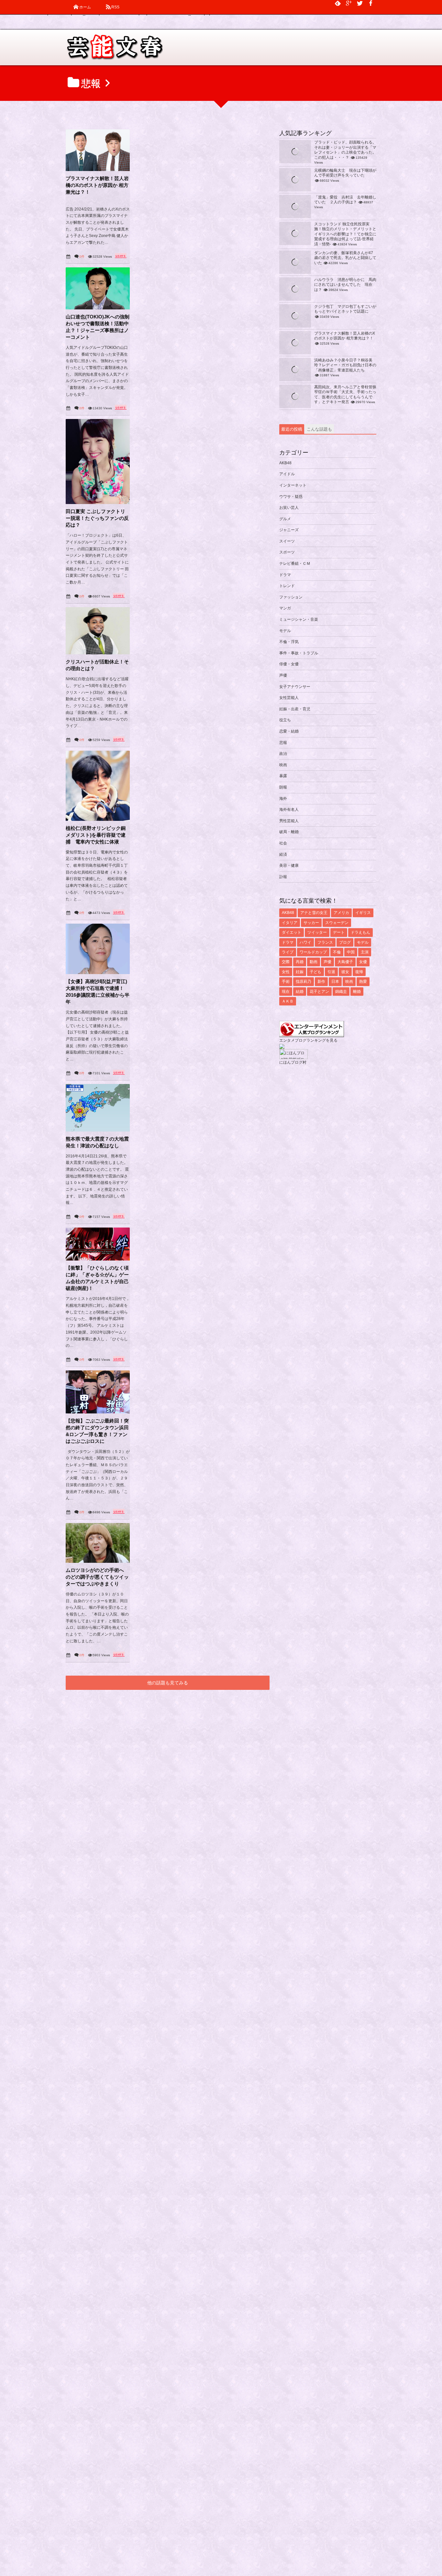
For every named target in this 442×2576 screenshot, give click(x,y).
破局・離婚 (289, 832)
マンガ (285, 608)
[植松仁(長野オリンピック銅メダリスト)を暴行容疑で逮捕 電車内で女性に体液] (98, 786)
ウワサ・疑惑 (291, 497)
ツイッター (317, 932)
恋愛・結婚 (289, 731)
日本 (335, 982)
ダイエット (292, 932)
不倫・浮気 (289, 642)
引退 (331, 972)
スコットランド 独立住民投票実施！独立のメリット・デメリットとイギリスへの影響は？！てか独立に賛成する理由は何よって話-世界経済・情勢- (345, 234)
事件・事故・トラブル (299, 653)
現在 (286, 992)
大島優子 (345, 962)
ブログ (345, 942)
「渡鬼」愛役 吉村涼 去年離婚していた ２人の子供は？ (345, 200)
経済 (283, 854)
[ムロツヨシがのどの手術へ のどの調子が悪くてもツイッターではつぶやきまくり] (98, 1543)
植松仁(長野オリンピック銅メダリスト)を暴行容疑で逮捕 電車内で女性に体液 (96, 835)
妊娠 (300, 972)
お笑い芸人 (289, 508)
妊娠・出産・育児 (295, 709)
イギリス (363, 913)
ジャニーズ (289, 530)
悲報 (283, 743)
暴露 (283, 776)
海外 (283, 799)
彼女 (345, 972)
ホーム (85, 7)
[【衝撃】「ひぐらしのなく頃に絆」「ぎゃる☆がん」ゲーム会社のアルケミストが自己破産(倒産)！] (98, 1244)
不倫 (337, 952)
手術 (286, 982)
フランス (325, 942)
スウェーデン (337, 923)
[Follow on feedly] (338, 3)
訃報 (283, 877)
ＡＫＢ (288, 1001)
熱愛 (363, 982)
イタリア (290, 923)
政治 (283, 754)
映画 (283, 765)
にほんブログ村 (293, 1062)
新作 (321, 982)
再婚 (300, 962)
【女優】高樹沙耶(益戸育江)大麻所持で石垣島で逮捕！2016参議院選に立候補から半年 (98, 992)
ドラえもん (360, 932)
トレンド (287, 586)
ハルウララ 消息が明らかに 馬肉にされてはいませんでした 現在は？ (345, 285)
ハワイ (305, 942)
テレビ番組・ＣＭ (295, 563)
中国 (351, 952)
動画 (314, 962)
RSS (115, 7)
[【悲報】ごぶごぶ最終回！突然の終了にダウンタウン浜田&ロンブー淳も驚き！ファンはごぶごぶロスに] (98, 1392)
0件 (82, 257)
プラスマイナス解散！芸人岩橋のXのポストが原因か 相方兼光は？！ (97, 185)
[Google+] (349, 3)
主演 (365, 952)
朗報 (283, 787)
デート (339, 932)
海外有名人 (289, 810)
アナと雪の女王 (314, 913)
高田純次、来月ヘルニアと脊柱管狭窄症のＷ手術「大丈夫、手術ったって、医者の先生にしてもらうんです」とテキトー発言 (345, 395)
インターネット (293, 485)
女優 (363, 962)
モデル (285, 631)
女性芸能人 (289, 698)
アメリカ (341, 913)
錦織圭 (341, 992)
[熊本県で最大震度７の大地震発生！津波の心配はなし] (98, 1108)
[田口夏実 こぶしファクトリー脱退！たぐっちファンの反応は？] (98, 462)
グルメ (285, 519)
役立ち (285, 720)
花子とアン (319, 992)
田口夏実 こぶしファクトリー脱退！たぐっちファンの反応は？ (97, 518)
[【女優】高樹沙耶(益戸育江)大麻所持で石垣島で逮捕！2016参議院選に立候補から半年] (98, 949)
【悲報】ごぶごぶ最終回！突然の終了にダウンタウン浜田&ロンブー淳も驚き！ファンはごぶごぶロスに (97, 1431)
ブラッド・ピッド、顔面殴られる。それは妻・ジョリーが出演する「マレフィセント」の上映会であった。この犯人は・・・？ (345, 150)
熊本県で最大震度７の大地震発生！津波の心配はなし (97, 1142)
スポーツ (287, 552)
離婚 (357, 992)
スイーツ (287, 541)
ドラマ (285, 575)
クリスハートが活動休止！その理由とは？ (97, 665)
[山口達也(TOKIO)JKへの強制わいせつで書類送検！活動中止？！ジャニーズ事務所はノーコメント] (98, 288)
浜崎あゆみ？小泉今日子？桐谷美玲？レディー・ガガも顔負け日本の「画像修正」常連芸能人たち (345, 365)
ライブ (288, 952)
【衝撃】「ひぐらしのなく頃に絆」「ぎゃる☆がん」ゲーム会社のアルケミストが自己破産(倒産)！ (97, 1278)
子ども (315, 972)
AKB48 (285, 463)
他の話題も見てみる (168, 1683)
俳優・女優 (289, 664)
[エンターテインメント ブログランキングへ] (312, 1034)
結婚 (300, 992)
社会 (283, 843)
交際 (286, 962)
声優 (283, 675)
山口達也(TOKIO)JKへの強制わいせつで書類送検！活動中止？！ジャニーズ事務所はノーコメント (98, 327)
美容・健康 (289, 865)
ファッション (291, 597)
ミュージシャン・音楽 (299, 619)
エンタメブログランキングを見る (308, 1040)
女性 (286, 972)
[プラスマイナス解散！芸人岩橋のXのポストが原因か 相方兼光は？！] (98, 150)
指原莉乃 (304, 982)
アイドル (287, 474)
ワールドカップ (313, 952)
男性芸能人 (289, 821)
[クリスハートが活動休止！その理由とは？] (98, 631)
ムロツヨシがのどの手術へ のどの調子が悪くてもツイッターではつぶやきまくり (97, 1577)
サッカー (311, 923)
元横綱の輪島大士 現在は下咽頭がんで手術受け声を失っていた (345, 173)
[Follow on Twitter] (360, 3)
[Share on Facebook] (371, 3)
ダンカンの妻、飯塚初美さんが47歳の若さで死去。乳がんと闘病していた (345, 258)
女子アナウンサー (295, 687)
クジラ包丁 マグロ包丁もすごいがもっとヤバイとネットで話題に (345, 309)
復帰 (359, 972)
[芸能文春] (114, 49)
